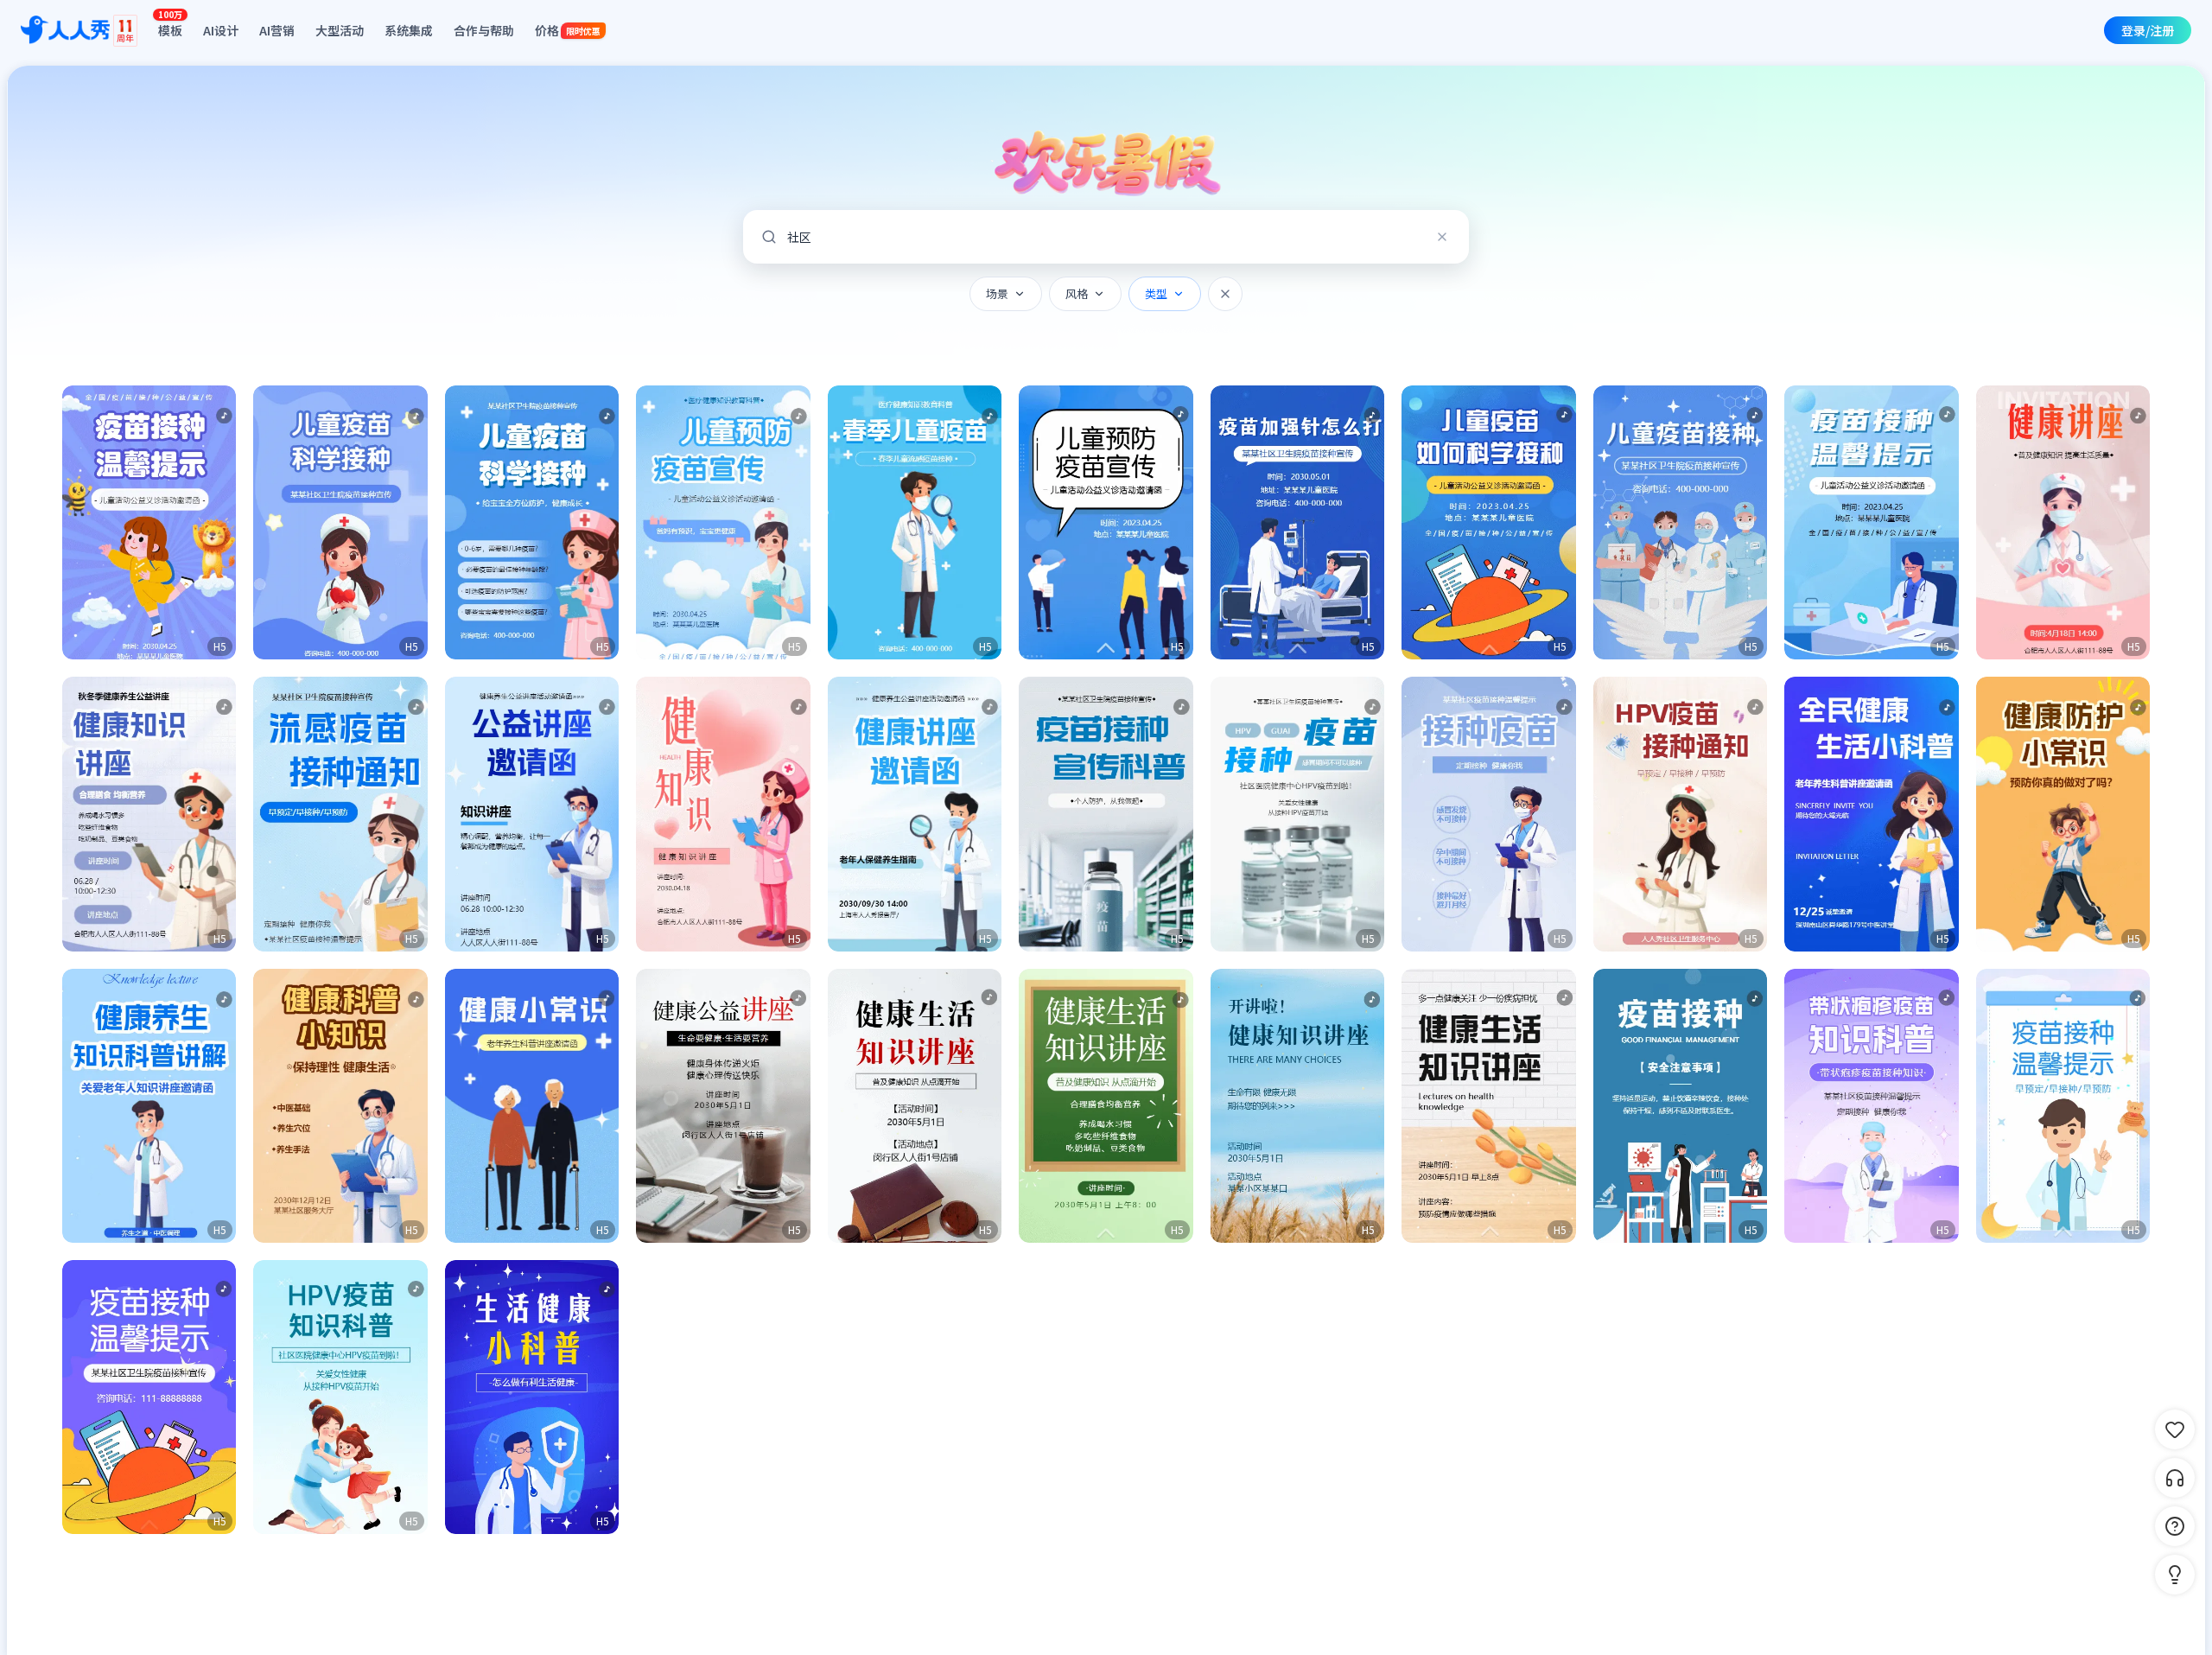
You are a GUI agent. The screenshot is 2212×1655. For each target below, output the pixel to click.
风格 (1077, 293)
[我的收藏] (2175, 1429)
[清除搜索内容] (1442, 237)
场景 (997, 293)
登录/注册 (2148, 30)
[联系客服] (2175, 1478)
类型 (1156, 293)
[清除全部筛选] (1225, 294)
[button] (149, 522)
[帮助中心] (2175, 1526)
